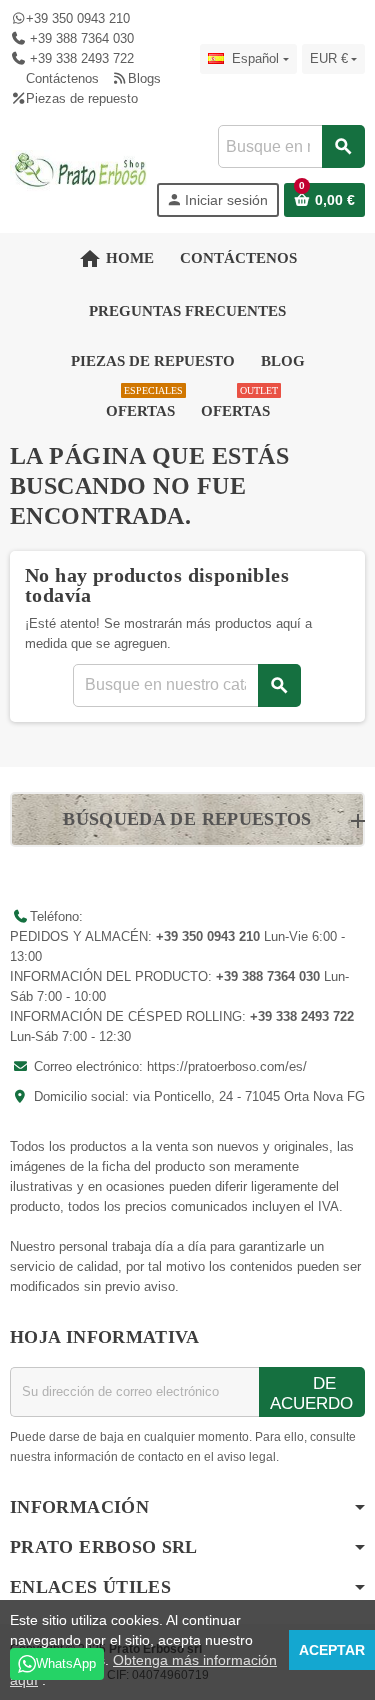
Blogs (144, 78)
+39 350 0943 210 (78, 18)
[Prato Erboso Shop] (81, 169)
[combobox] (291, 146)
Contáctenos (62, 78)
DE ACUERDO (311, 1393)
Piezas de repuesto (82, 98)
